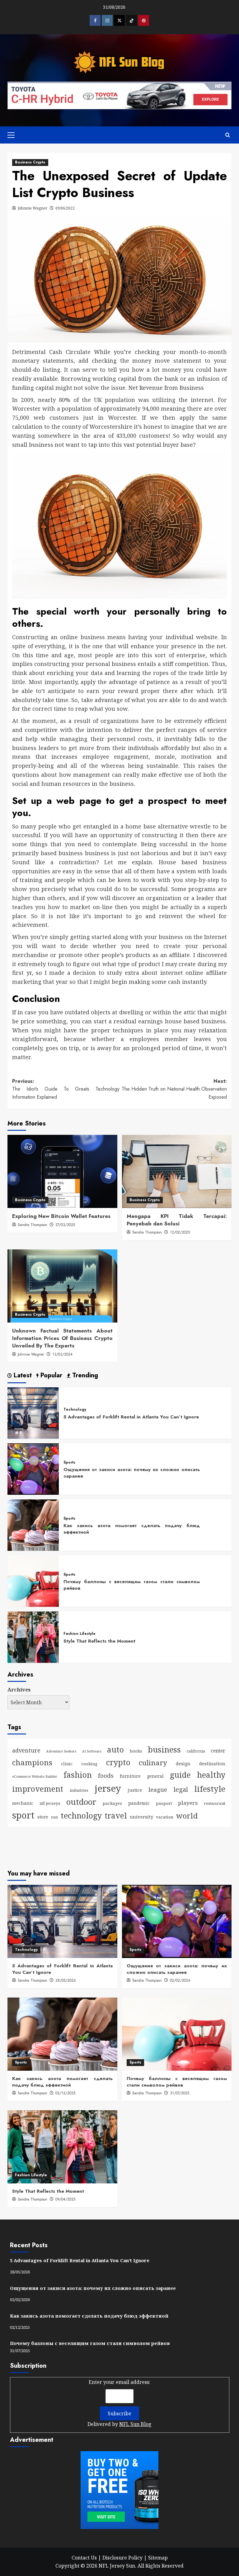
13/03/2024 (62, 1354)
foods (106, 1775)
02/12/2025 (65, 2093)
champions (32, 1762)
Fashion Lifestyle (80, 1634)
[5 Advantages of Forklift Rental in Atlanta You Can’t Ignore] (33, 1413)
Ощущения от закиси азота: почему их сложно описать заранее (132, 1473)
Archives (19, 1690)
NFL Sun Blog (135, 2424)
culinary (153, 1763)
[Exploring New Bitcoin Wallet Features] (62, 1171)
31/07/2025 (180, 2093)
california (196, 1751)
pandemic (139, 1803)
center (218, 1751)
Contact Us (84, 2558)
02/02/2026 (180, 1980)
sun (54, 1817)
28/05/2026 (66, 1980)
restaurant (215, 1803)
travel (116, 1815)
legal (181, 1789)
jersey (108, 1788)
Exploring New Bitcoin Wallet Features (61, 1216)
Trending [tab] (84, 1376)
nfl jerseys (50, 1803)
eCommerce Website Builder (35, 1776)
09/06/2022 (65, 208)
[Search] (228, 135)
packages (112, 1803)
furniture (130, 1776)
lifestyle (210, 1789)
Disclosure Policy (122, 2558)
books (136, 1751)
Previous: (66, 1089)
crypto (118, 1762)
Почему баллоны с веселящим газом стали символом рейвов (132, 1585)
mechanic (23, 1803)
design (183, 1764)
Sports (69, 1463)
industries (79, 1790)
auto (115, 1749)
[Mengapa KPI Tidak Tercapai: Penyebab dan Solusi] (177, 1171)
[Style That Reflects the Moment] (33, 1637)
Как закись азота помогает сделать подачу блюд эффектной (132, 1529)
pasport (164, 1803)
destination (212, 1763)
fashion (78, 1775)
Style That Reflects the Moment (99, 1641)
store (43, 1817)
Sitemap (158, 2558)
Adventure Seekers (61, 1751)
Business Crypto (30, 162)
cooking (89, 1764)
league (158, 1789)
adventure (26, 1750)
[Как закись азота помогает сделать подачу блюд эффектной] (33, 1525)
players (188, 1803)
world (187, 1816)
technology (81, 1815)
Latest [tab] (22, 1376)
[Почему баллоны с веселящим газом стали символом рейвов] (33, 1581)
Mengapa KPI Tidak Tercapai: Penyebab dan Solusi (177, 1220)
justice (135, 1790)
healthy (211, 1775)
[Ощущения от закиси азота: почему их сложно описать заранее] (33, 1469)
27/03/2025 (65, 1225)
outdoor (81, 1802)
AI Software (92, 1751)
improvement (38, 1789)
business (164, 1749)
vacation (165, 1817)
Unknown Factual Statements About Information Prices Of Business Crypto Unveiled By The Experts (62, 1338)
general (155, 1776)
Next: (174, 1089)
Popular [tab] (50, 1376)
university (141, 1817)
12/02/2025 (180, 1232)
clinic (67, 1764)
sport (23, 1815)
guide (180, 1775)
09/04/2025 (65, 2199)
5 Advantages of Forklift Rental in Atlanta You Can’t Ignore (131, 1417)
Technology (75, 1410)
